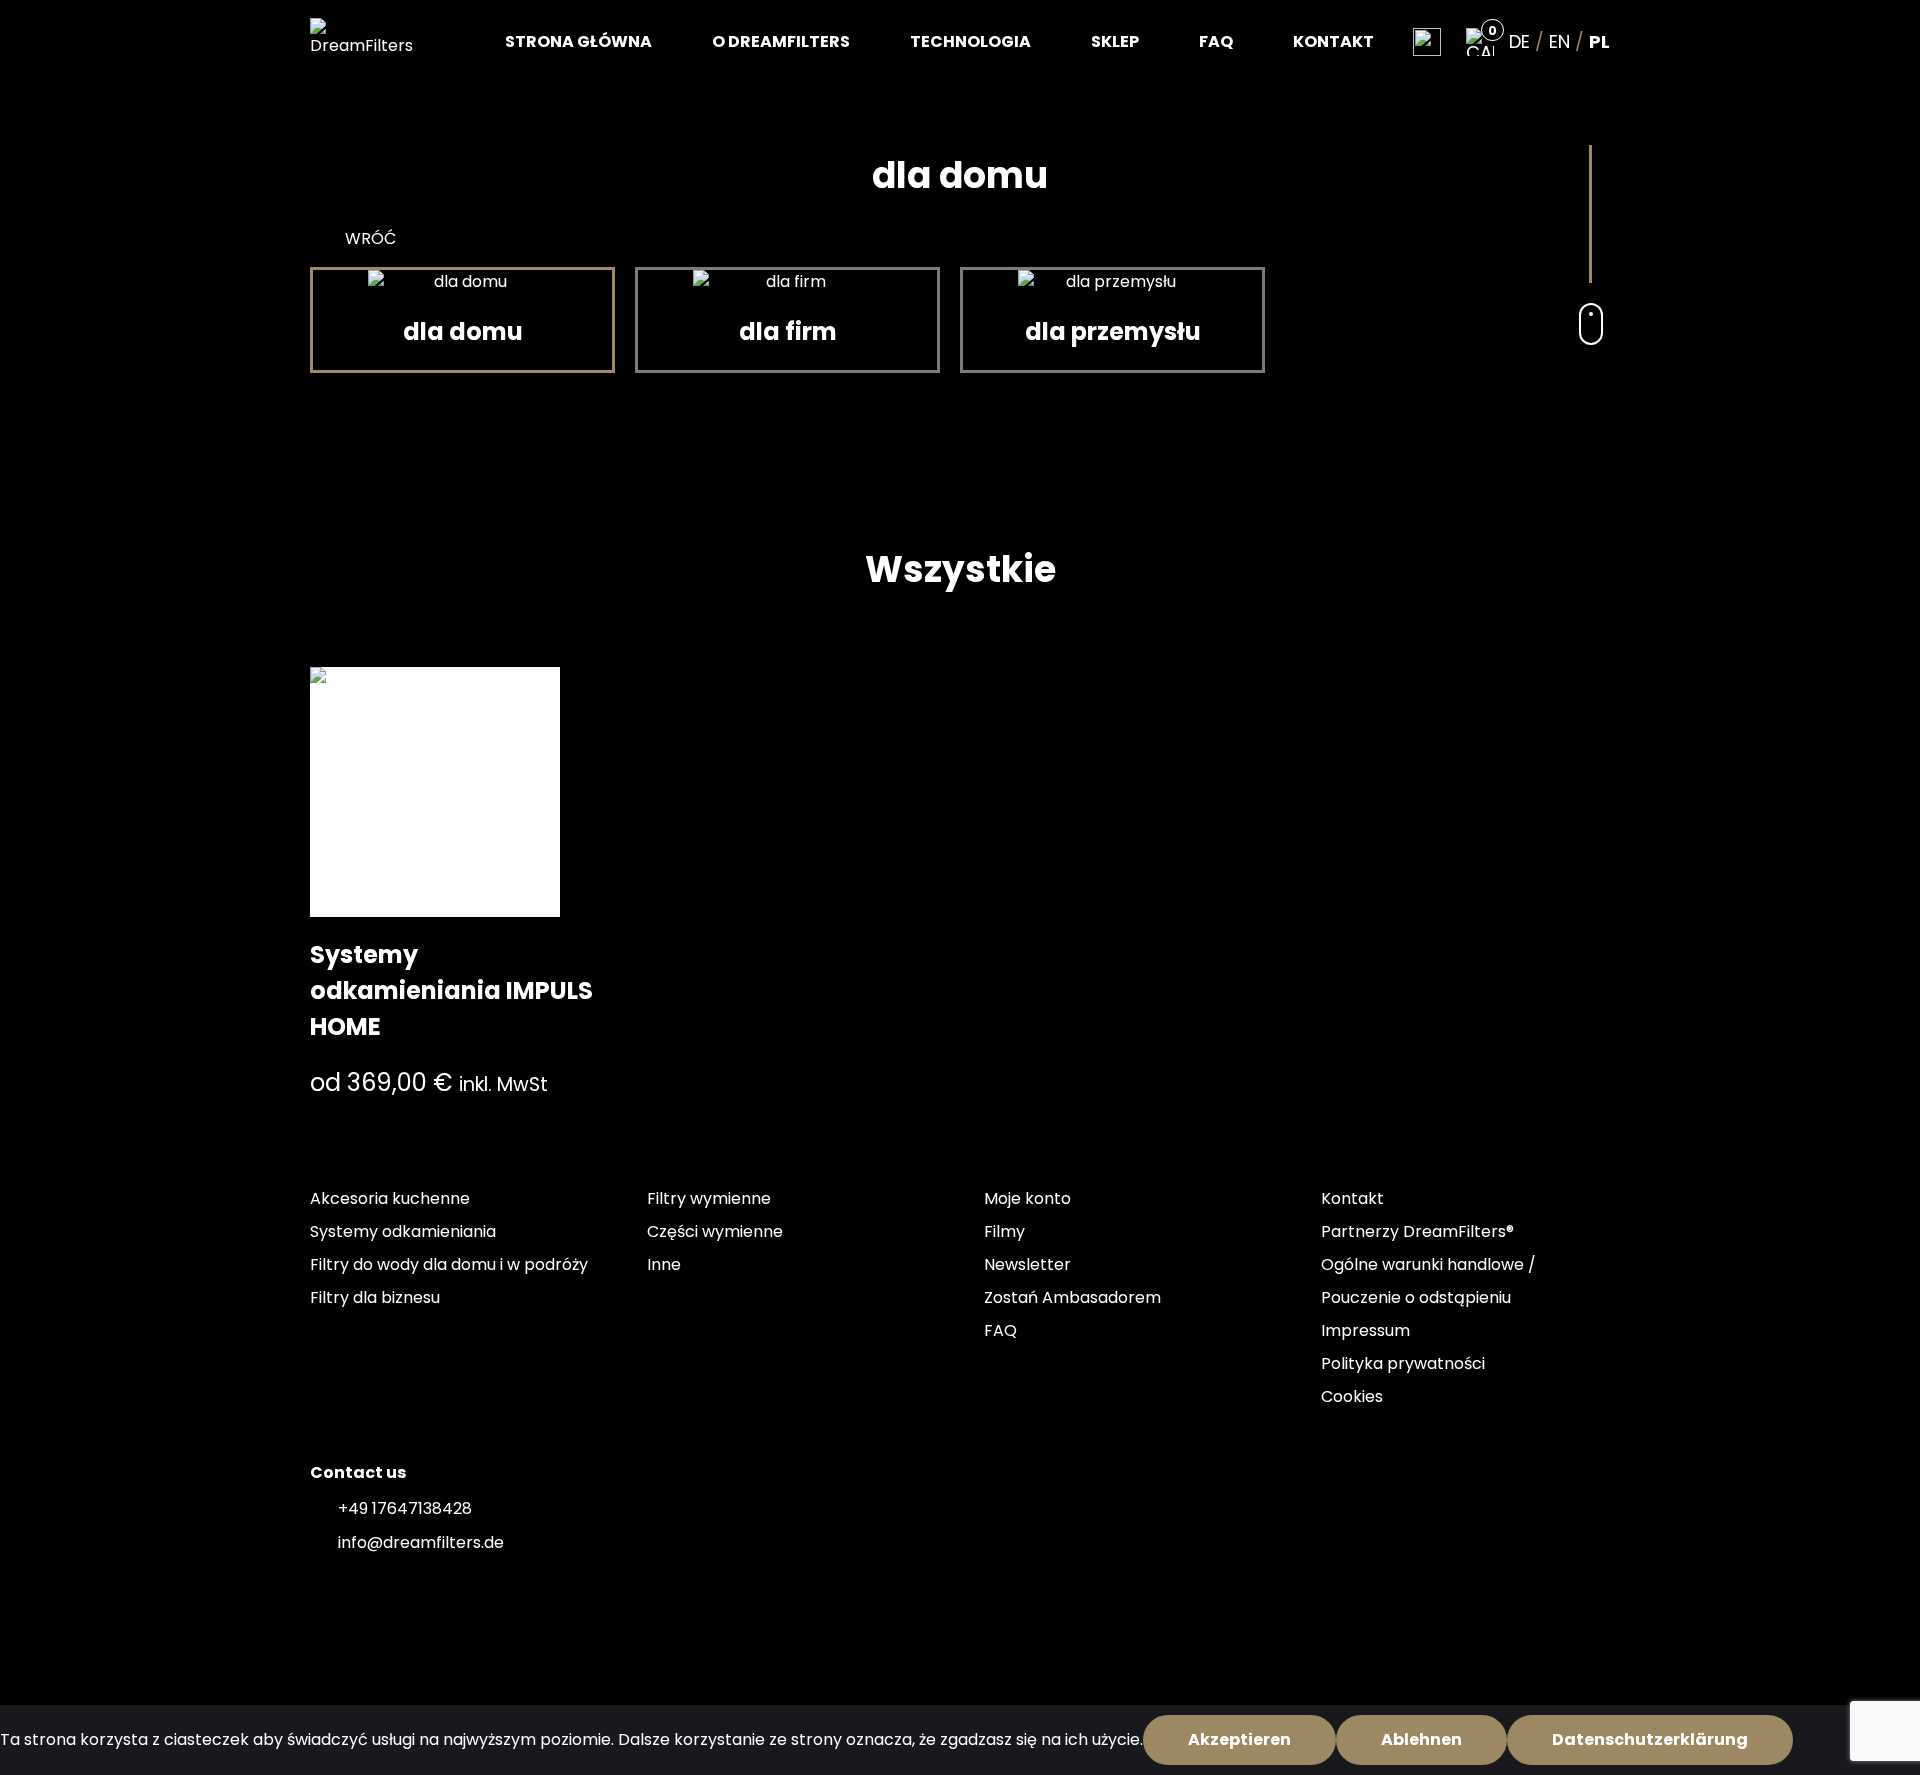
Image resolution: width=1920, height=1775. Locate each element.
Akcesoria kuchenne (390, 1198)
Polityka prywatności (1403, 1363)
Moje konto (1027, 1198)
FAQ (1216, 41)
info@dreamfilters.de (421, 1542)
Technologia (970, 41)
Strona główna (578, 41)
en (1559, 42)
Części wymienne (715, 1231)
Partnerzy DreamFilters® (1417, 1231)
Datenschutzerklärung (1650, 1739)
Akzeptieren (1239, 1739)
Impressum (1365, 1330)
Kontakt (1333, 41)
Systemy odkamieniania (403, 1231)
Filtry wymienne (709, 1198)
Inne (664, 1264)
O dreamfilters (781, 41)
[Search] (1427, 42)
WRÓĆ (370, 238)
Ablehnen (1421, 1739)
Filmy (1004, 1231)
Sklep (1115, 41)
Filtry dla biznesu (375, 1297)
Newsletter (1027, 1264)
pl (1599, 42)
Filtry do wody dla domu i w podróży (449, 1264)
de (1519, 42)
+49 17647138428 (405, 1508)
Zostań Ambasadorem (1072, 1297)
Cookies (1352, 1396)
